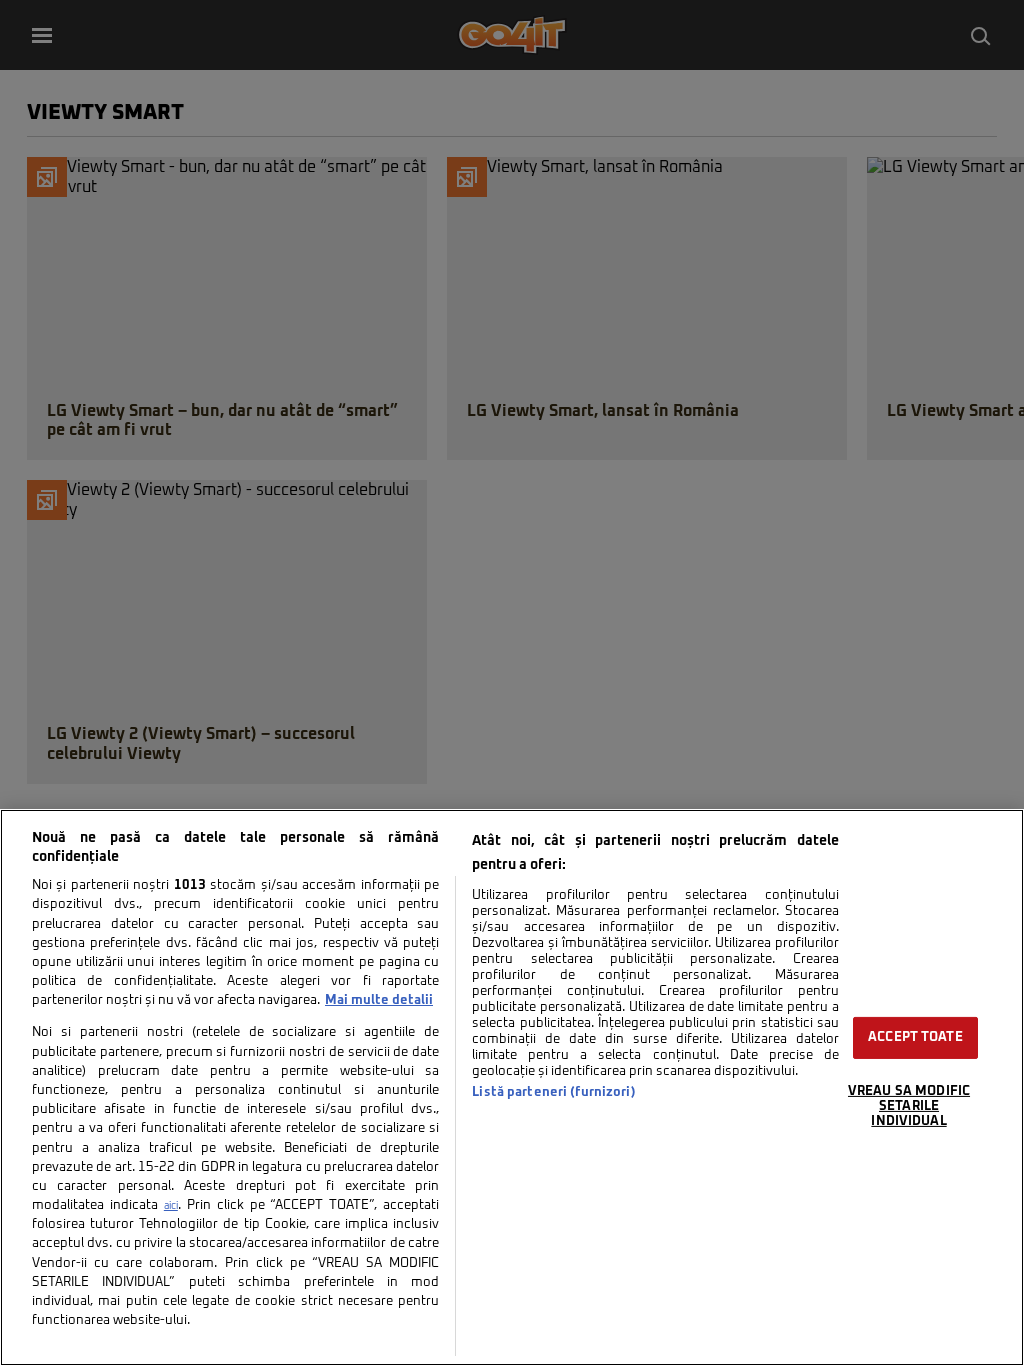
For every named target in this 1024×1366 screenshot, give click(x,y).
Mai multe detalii (379, 1000)
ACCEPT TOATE (915, 1037)
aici (171, 1206)
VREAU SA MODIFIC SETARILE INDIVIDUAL (909, 1106)
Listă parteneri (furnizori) (553, 1092)
